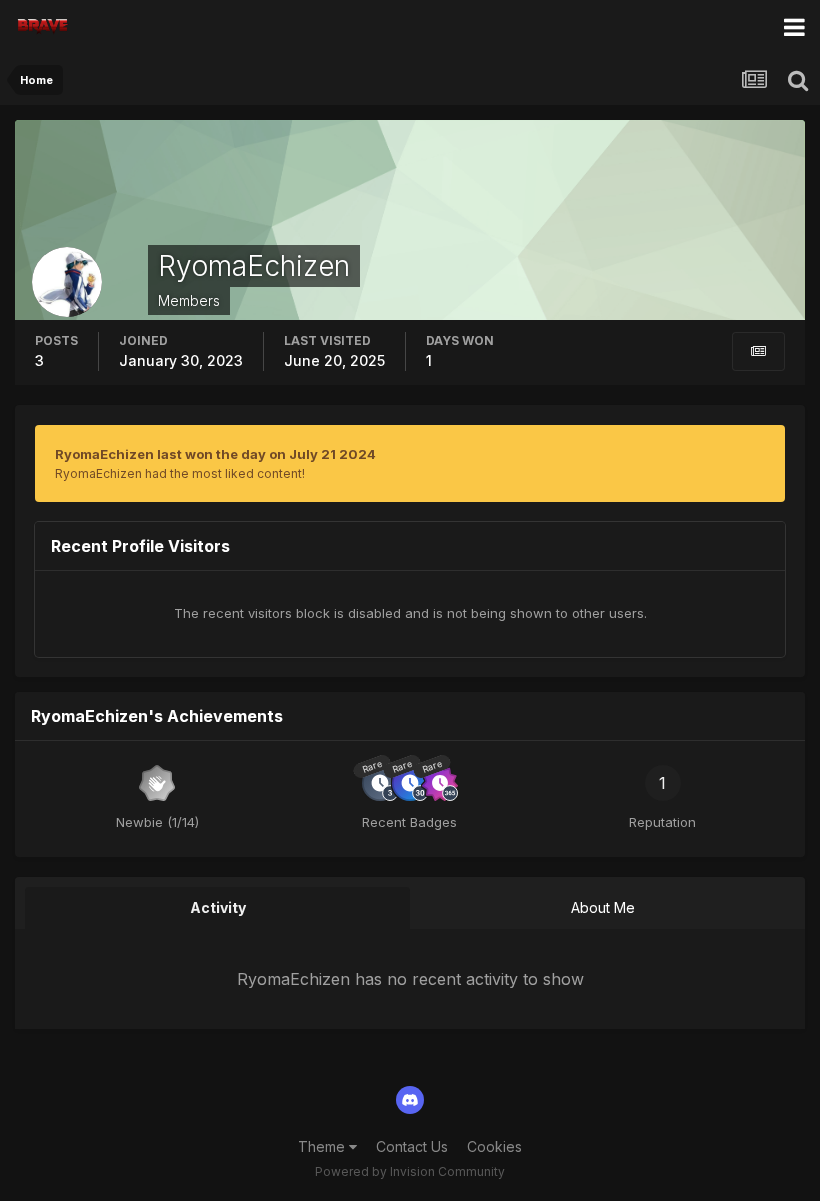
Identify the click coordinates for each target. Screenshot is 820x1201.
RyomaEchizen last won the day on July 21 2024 (215, 454)
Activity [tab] (218, 907)
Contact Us (412, 1146)
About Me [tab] (603, 907)
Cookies (494, 1146)
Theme (323, 1146)
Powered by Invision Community (410, 1171)
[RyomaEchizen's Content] (758, 351)
